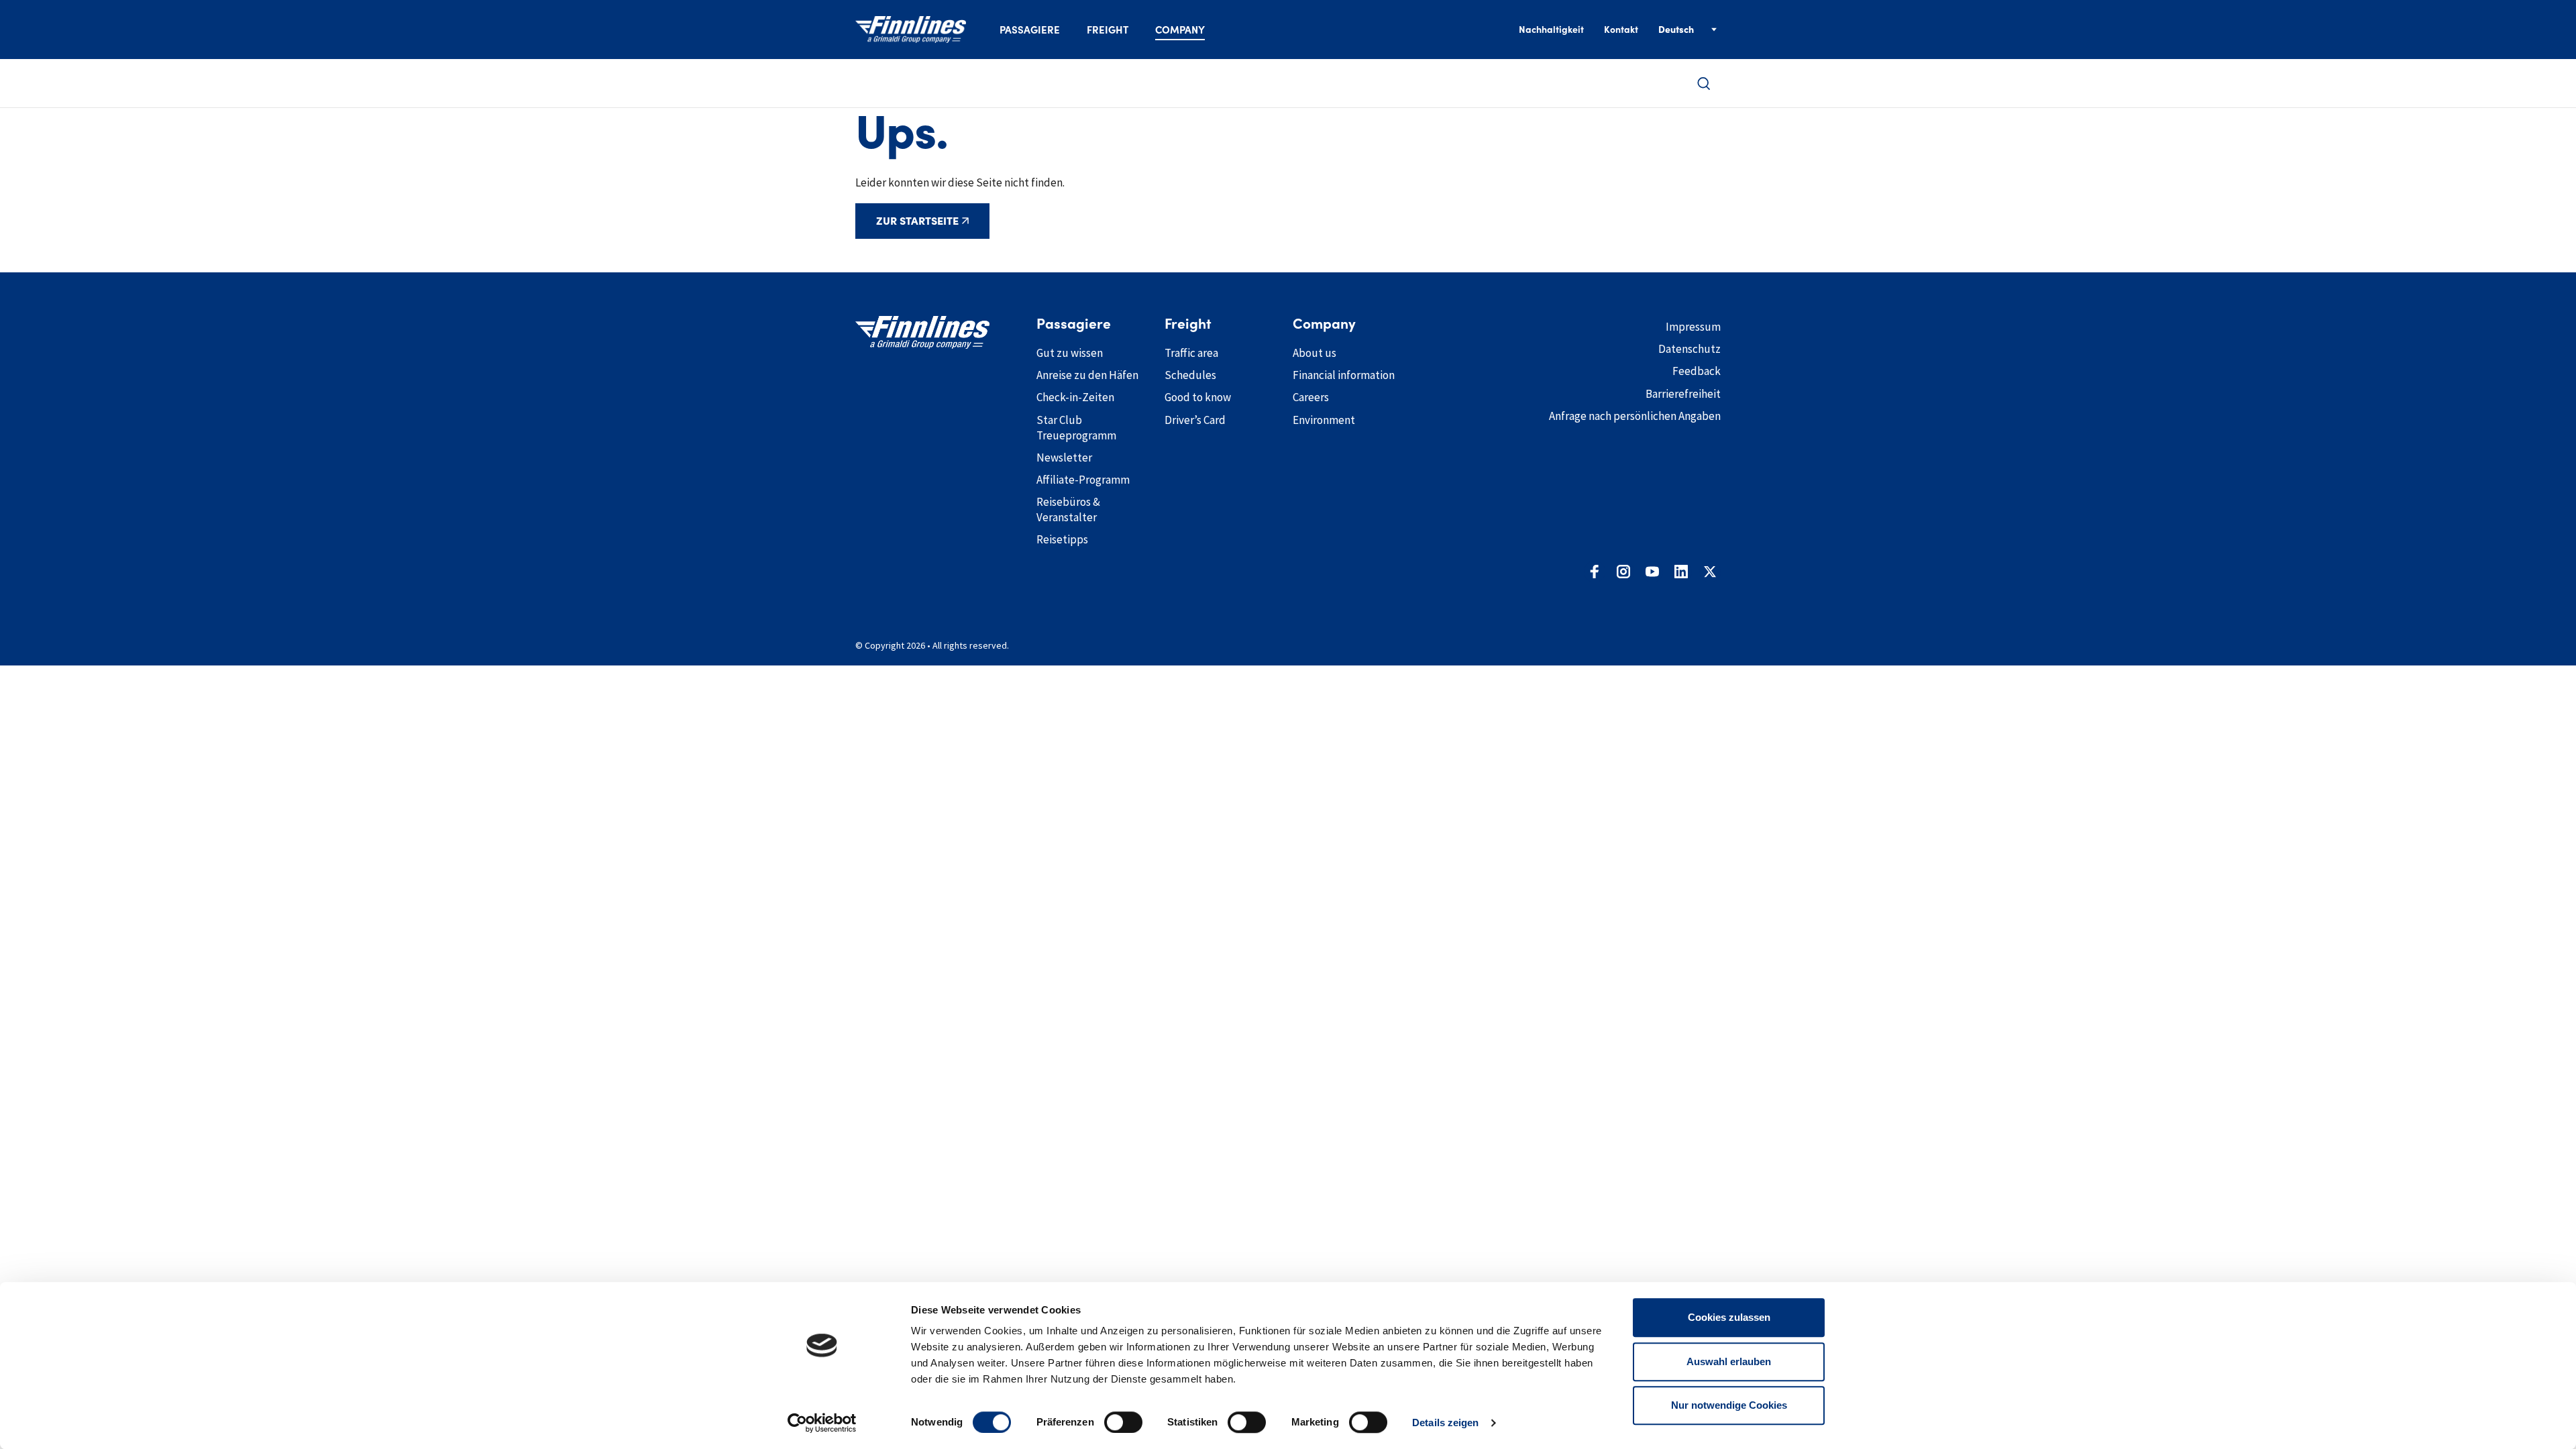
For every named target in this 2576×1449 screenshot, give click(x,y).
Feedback (1697, 371)
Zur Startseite (917, 221)
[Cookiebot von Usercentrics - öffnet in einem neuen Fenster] (822, 1423)
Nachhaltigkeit (1551, 30)
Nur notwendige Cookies (1729, 1405)
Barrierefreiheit (1683, 394)
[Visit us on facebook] (1595, 572)
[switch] (1123, 1422)
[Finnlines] (911, 30)
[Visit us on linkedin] (1681, 572)
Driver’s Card (1195, 420)
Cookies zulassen (1729, 1317)
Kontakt (1621, 30)
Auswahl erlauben (1729, 1361)
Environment (1324, 420)
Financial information (1344, 375)
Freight (1108, 30)
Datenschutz (1689, 349)
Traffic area (1191, 353)
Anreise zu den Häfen (1087, 375)
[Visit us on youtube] (1652, 572)
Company (1180, 30)
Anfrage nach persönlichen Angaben (1635, 416)
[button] (1704, 84)
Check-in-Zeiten (1075, 397)
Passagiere (1030, 30)
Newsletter (1064, 458)
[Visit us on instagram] (1623, 572)
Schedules (1190, 375)
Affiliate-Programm (1083, 480)
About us (1314, 353)
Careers (1311, 397)
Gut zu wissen (1070, 353)
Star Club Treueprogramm (1076, 428)
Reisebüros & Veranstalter (1068, 509)
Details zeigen (1445, 1423)
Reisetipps (1062, 539)
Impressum (1693, 327)
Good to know (1198, 397)
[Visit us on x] (1710, 572)
